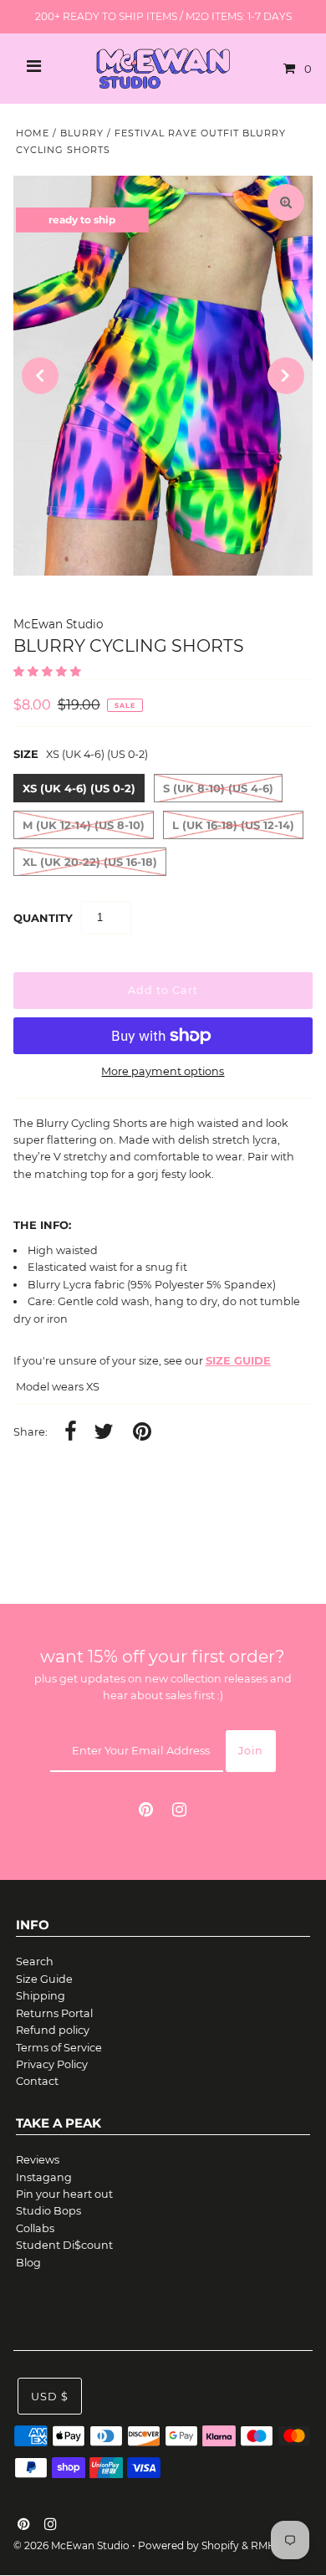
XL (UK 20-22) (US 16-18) (90, 862)
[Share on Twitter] (104, 1433)
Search (35, 1961)
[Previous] (40, 376)
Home (33, 133)
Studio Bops (48, 2211)
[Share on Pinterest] (142, 1433)
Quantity (43, 918)
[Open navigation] (34, 69)
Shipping (41, 1996)
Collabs (35, 2228)
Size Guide (44, 1979)
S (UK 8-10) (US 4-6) (218, 788)
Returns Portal (54, 2013)
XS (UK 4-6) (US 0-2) (79, 788)
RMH (263, 2545)
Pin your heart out (64, 2194)
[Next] (286, 376)
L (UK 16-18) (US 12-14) (233, 825)
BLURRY (82, 133)
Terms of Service (59, 2048)
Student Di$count (64, 2245)
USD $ (50, 2397)
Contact (37, 2081)
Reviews (38, 2160)
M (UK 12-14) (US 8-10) (84, 825)
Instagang (44, 2177)
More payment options (163, 1071)
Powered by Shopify (188, 2545)
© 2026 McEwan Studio (71, 2545)
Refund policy (53, 2030)
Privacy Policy (52, 2064)
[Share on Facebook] (71, 1433)
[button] (48, 671)
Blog (28, 2263)
